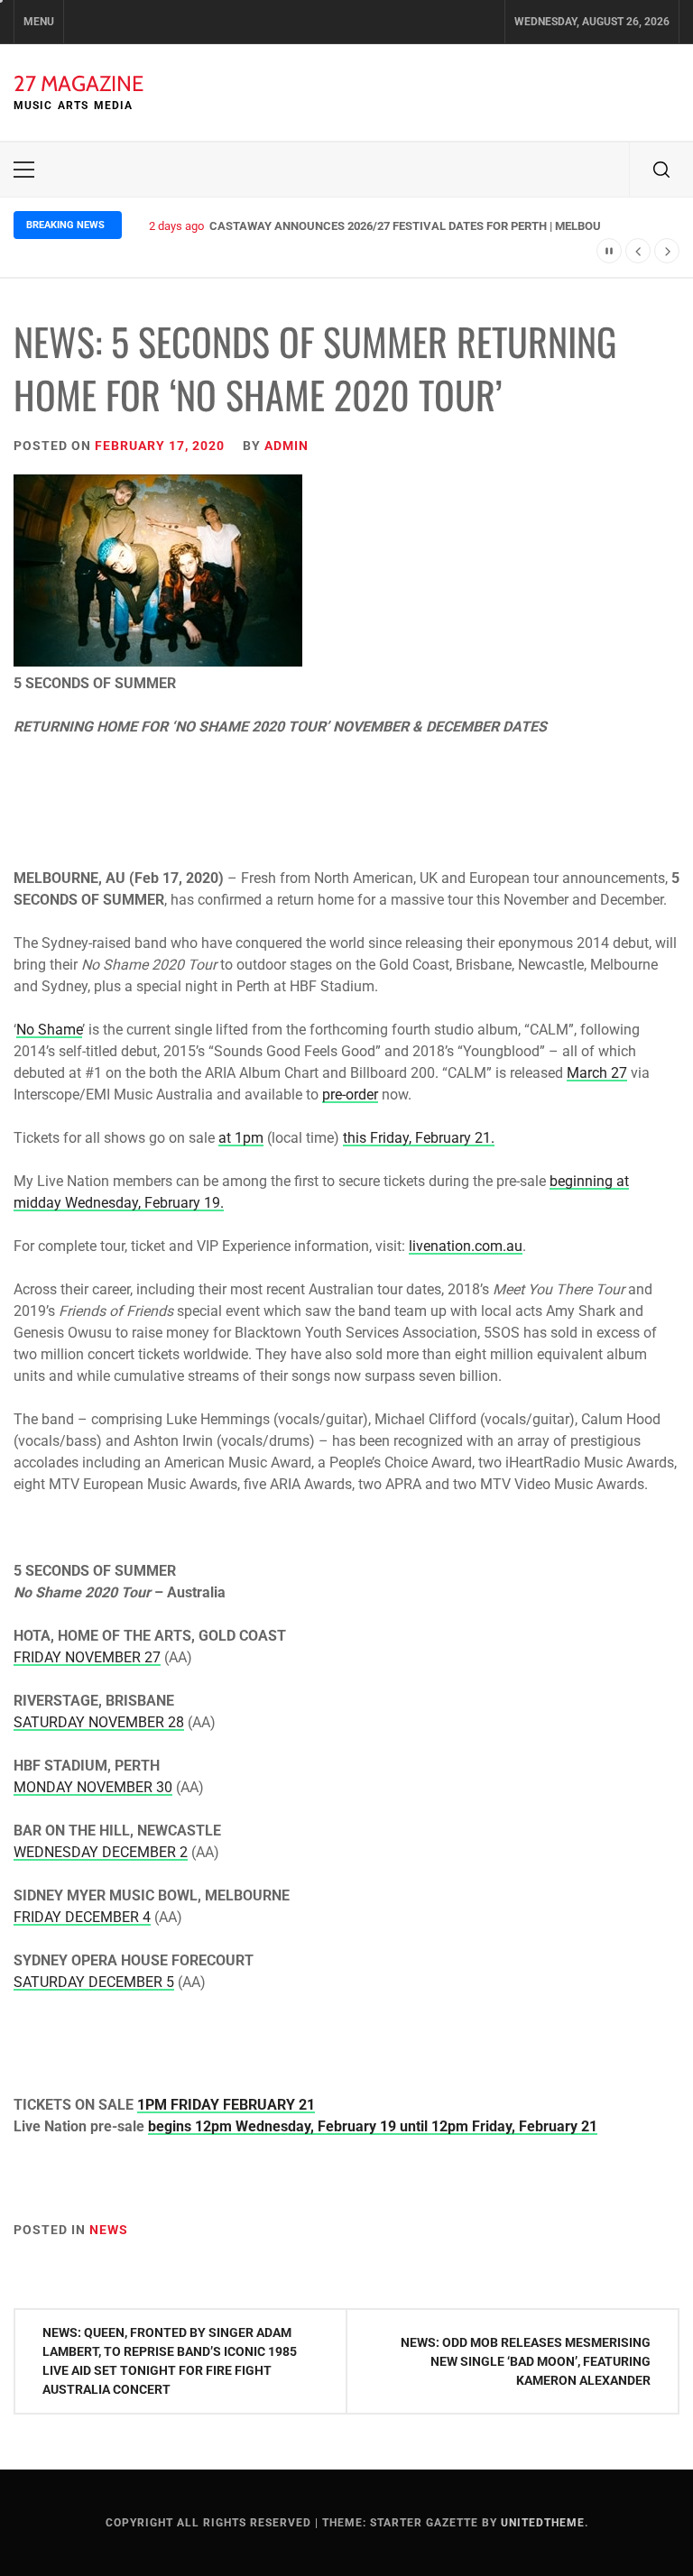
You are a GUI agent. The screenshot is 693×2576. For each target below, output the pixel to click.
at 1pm (241, 1138)
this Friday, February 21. (419, 1138)
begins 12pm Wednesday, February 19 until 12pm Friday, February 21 (373, 2126)
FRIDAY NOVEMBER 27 (87, 1657)
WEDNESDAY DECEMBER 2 (101, 1852)
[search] (661, 170)
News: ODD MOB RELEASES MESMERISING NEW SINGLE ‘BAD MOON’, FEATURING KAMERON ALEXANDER (526, 2361)
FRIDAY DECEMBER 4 (82, 1917)
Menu (39, 22)
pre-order (350, 1095)
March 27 (597, 1073)
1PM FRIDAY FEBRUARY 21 (226, 2105)
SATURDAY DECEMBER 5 (94, 1982)
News (109, 2230)
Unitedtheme (543, 2523)
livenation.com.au (466, 1246)
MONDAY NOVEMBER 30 (93, 1787)
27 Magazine (79, 83)
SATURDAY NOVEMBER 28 (99, 1722)
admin (286, 446)
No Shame (49, 1030)
